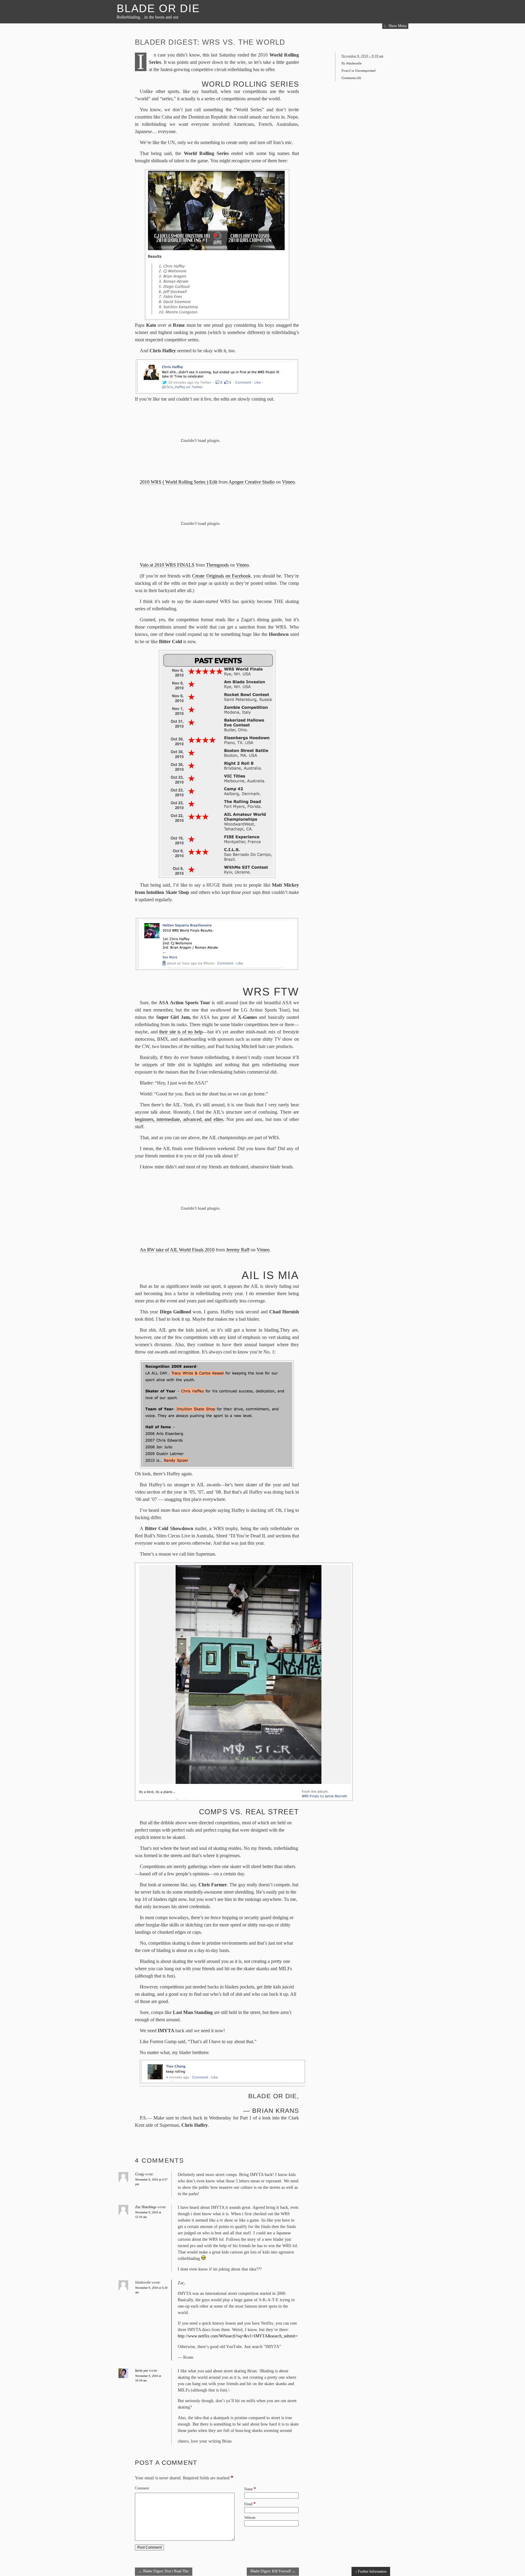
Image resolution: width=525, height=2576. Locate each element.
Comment (142, 2488)
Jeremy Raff (238, 1250)
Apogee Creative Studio (252, 482)
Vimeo (288, 482)
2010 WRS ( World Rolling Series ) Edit (178, 482)
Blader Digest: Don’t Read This (164, 2571)
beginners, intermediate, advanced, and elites (179, 1119)
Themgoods (217, 565)
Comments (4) (351, 78)
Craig (139, 2174)
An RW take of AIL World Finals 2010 (177, 1250)
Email (248, 2504)
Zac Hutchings (146, 2207)
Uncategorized (365, 71)
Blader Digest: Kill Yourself (273, 2571)
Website (250, 2518)
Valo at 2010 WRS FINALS (167, 565)
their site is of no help (181, 1032)
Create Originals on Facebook (221, 576)
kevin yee (142, 2371)
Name (249, 2489)
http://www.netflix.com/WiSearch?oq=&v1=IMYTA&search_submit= (238, 2336)
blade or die (158, 8)
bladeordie (354, 63)
